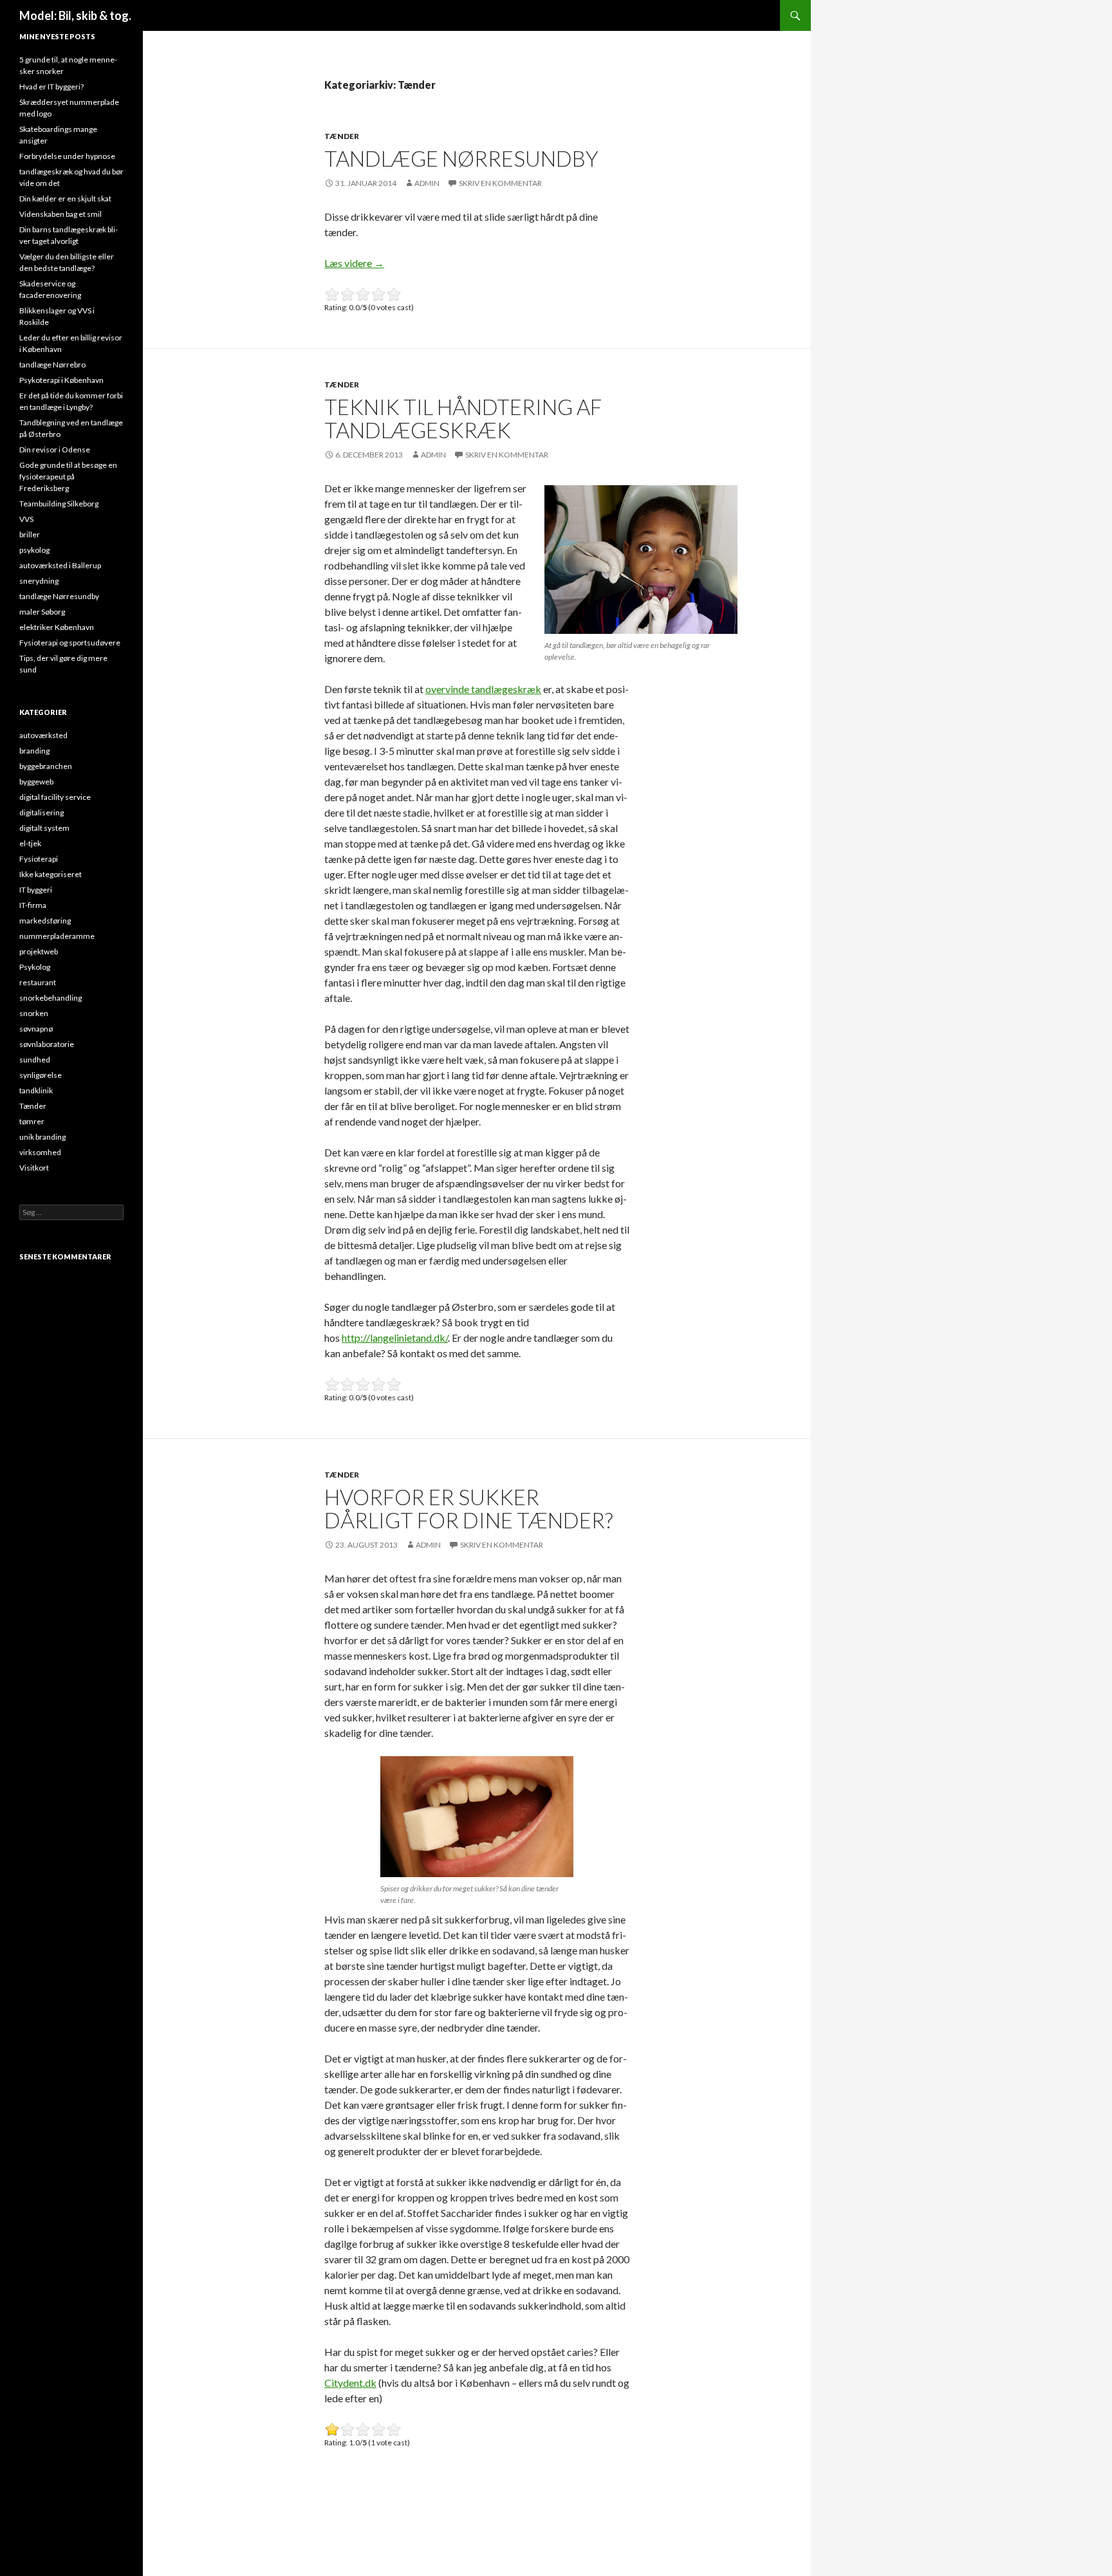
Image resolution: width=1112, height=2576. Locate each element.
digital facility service (55, 797)
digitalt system (44, 828)
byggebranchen (46, 766)
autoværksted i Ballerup (60, 565)
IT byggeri (36, 890)
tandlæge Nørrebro (52, 365)
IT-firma (33, 905)
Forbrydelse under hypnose (67, 156)
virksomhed (40, 1152)
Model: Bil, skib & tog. (75, 15)
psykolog (34, 550)
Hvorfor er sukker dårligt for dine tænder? (468, 1508)
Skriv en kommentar (500, 183)
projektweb (39, 951)
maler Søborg (42, 612)
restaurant (38, 982)
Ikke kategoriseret (51, 874)
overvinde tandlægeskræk (483, 689)
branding (34, 751)
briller (30, 534)
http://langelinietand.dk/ (395, 1338)
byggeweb (36, 782)
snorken (34, 1013)
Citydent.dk (350, 2383)
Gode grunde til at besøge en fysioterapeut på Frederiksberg (68, 477)
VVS (26, 519)
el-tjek (30, 843)
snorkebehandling (51, 998)
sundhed (35, 1060)
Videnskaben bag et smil (60, 214)
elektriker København (57, 627)
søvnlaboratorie (47, 1044)
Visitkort (34, 1168)
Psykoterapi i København (61, 380)
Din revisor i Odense (55, 449)
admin (427, 183)
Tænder (342, 136)
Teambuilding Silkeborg (59, 504)
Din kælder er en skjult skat (65, 199)
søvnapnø (36, 1029)
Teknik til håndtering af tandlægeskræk (463, 418)
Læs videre (354, 263)
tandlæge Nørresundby (461, 158)
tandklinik (36, 1090)
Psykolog (35, 967)
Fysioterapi (39, 859)
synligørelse (41, 1075)
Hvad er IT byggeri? (51, 87)
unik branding (42, 1137)
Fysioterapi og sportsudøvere (70, 643)
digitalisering (42, 812)
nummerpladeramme (57, 936)
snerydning (39, 581)
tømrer (32, 1121)
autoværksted (43, 735)
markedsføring (45, 921)
